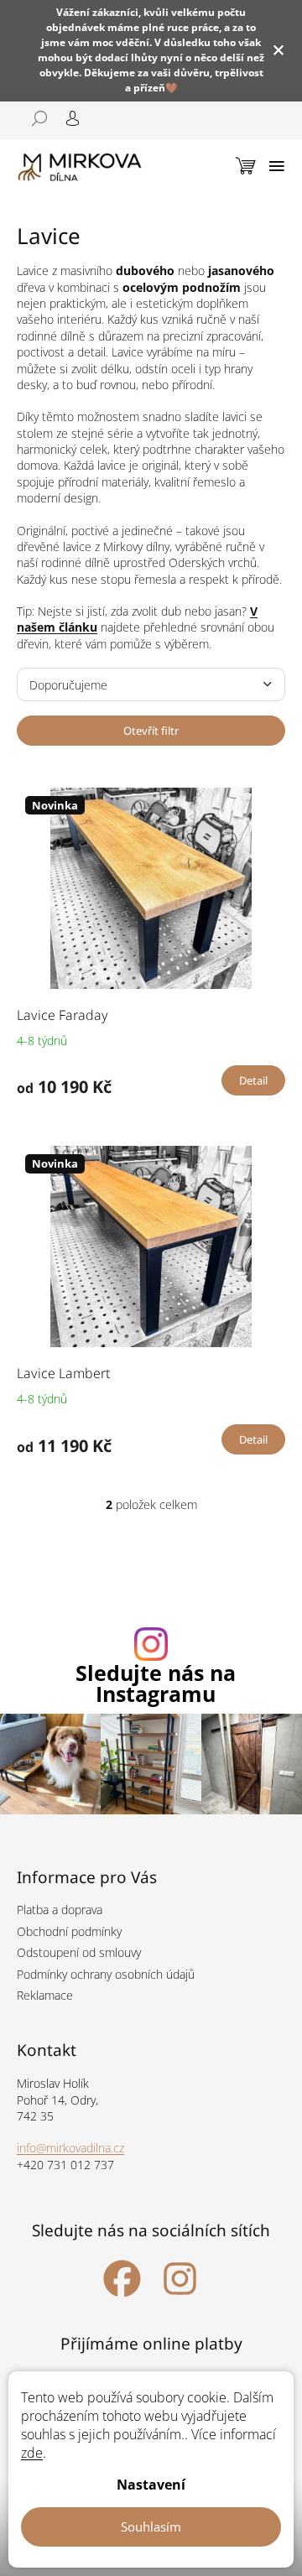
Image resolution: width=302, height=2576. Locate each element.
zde (32, 2453)
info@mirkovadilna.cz (70, 2148)
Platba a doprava (60, 1910)
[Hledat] (34, 118)
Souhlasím (151, 2527)
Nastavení (151, 2485)
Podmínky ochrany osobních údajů (106, 1974)
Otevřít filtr (151, 731)
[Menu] (277, 166)
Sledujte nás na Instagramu (156, 1684)
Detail (253, 1080)
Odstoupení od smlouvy (79, 1952)
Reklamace (45, 1995)
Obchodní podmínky (69, 1931)
